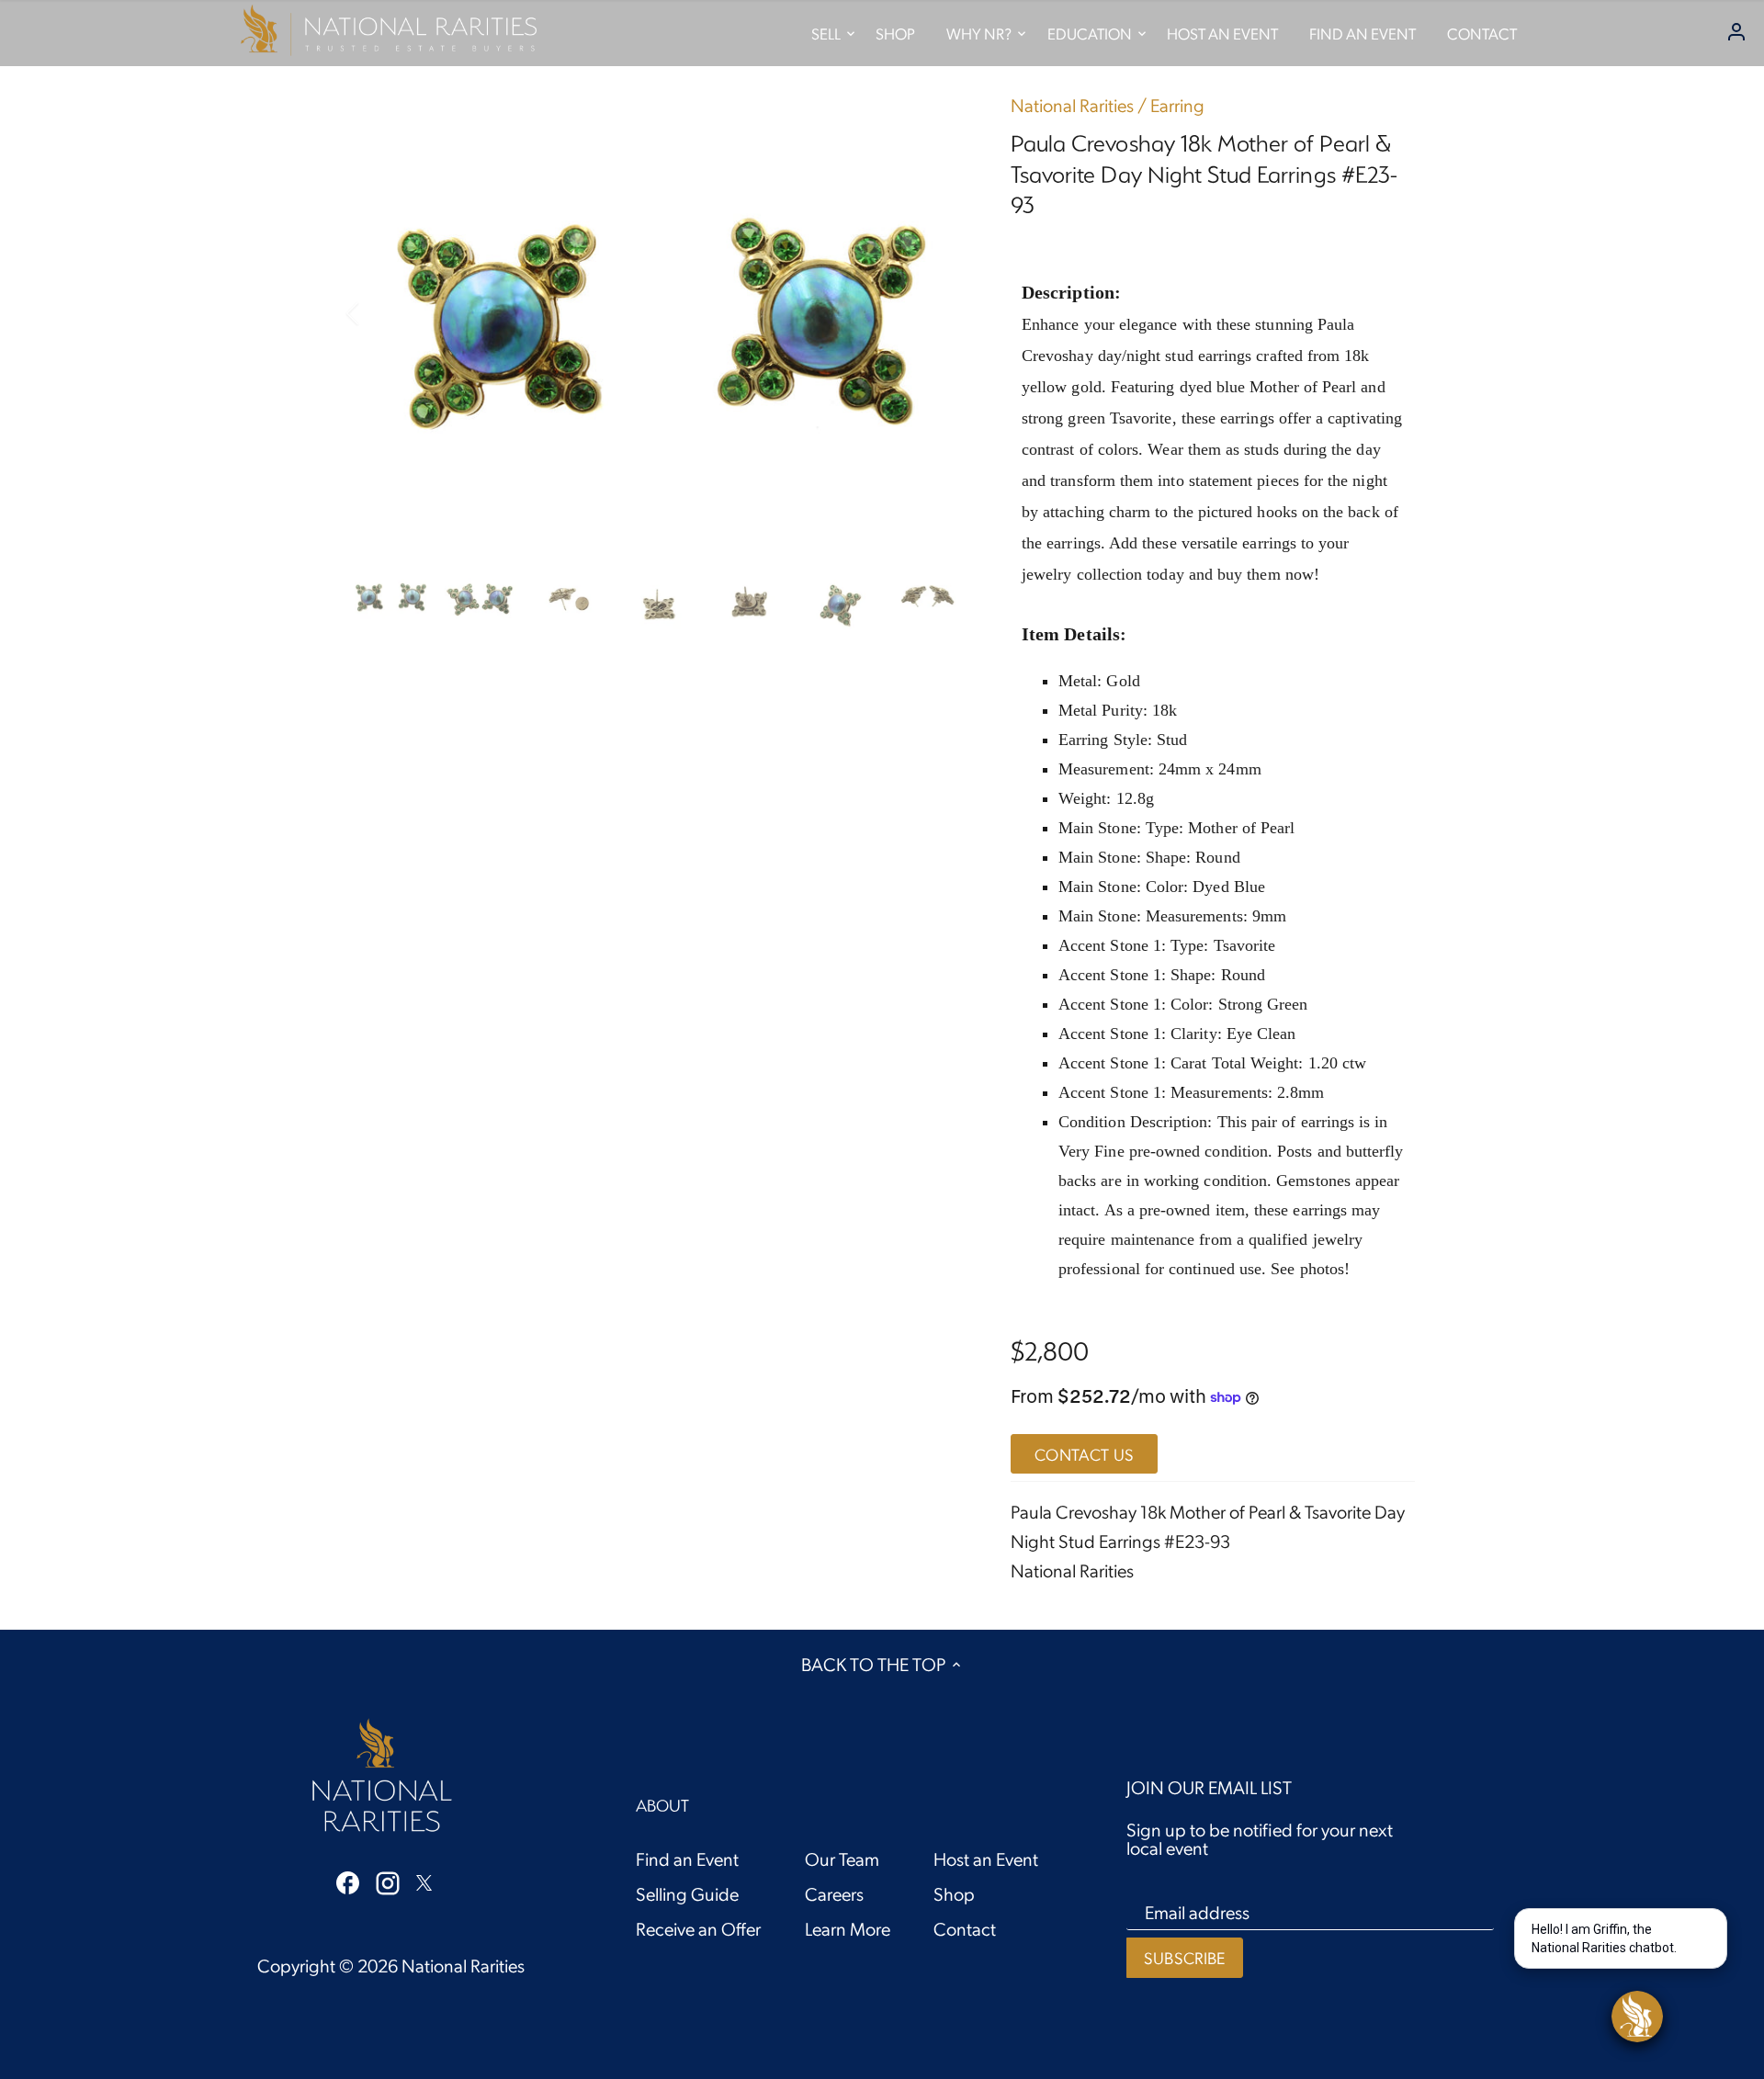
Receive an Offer (698, 1928)
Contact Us (1084, 1454)
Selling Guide (687, 1893)
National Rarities (1072, 105)
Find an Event (687, 1859)
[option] (658, 313)
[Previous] (377, 313)
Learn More (848, 1928)
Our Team (842, 1859)
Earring (1177, 105)
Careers (834, 1893)
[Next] (939, 313)
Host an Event (986, 1859)
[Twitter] (424, 1880)
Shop (954, 1893)
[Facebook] (348, 1881)
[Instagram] (388, 1881)
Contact (965, 1928)
